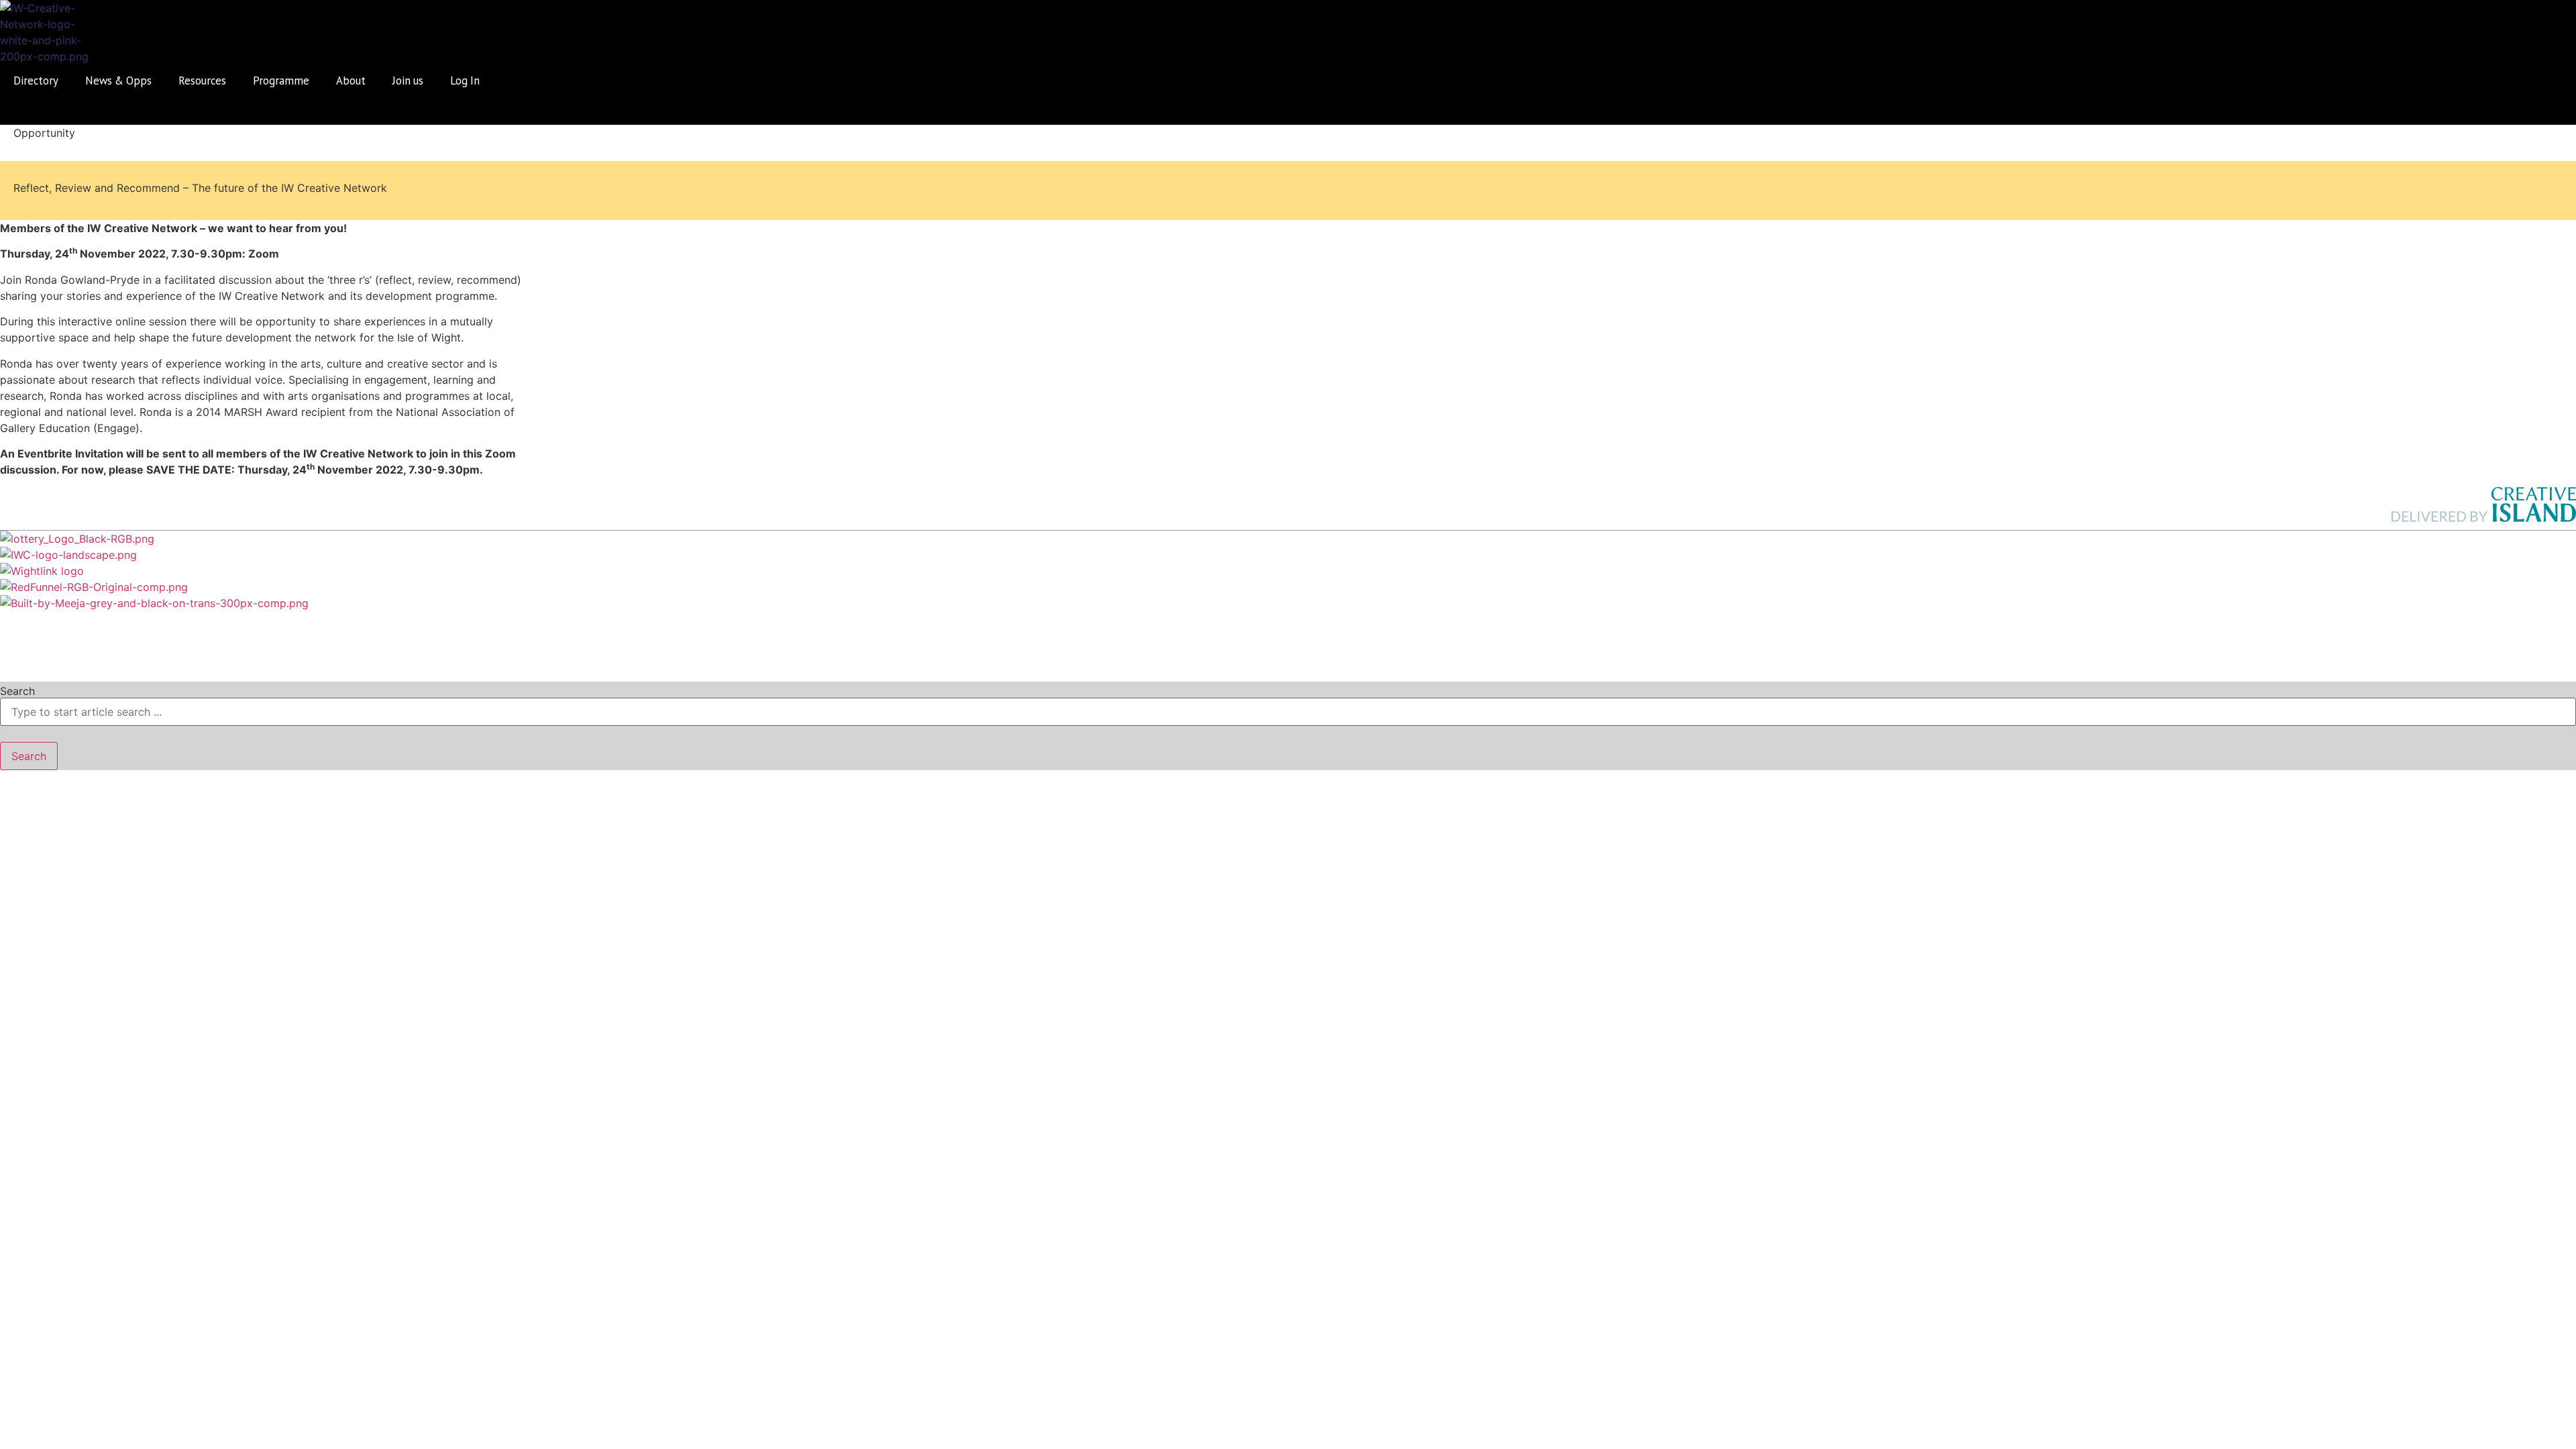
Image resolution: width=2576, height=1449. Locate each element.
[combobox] (1288, 712)
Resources (202, 80)
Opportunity (44, 133)
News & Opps (118, 80)
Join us (408, 80)
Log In (465, 80)
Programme (281, 80)
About (351, 80)
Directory (36, 80)
